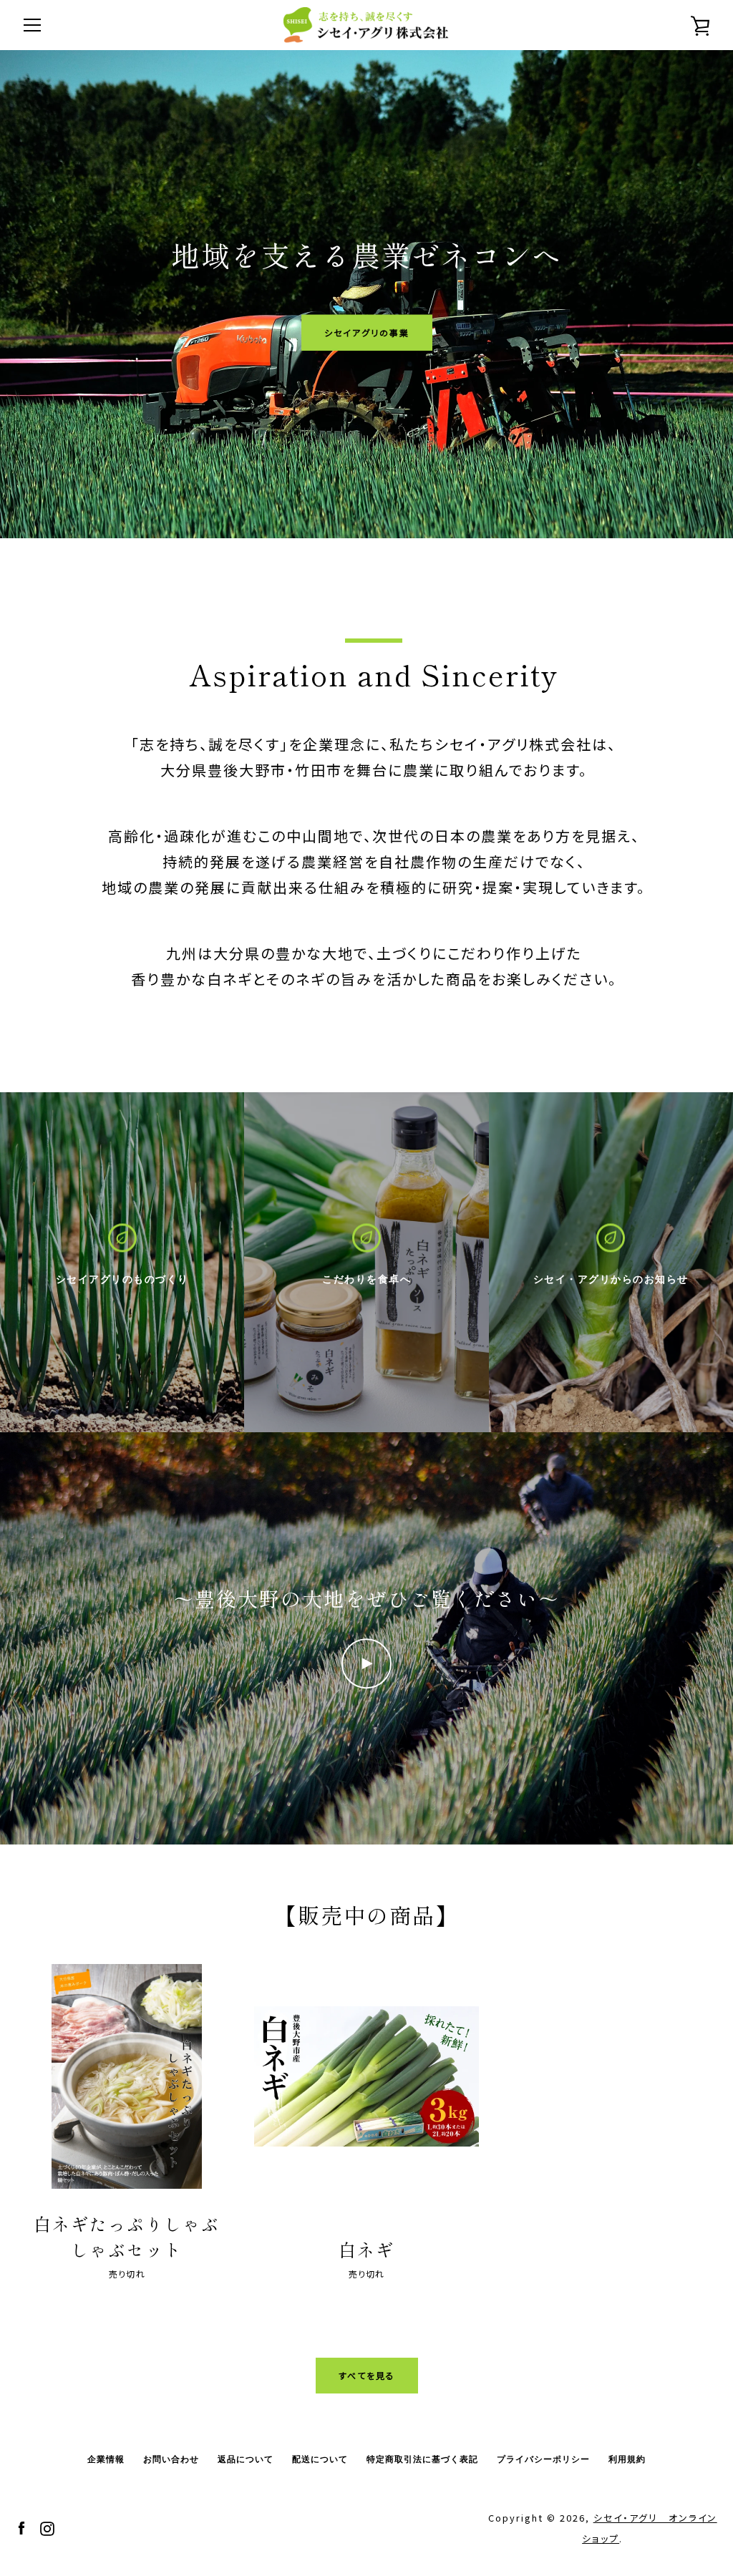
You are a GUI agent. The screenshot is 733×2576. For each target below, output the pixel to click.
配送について (320, 2459)
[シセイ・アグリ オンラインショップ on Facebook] (21, 2527)
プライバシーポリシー (543, 2459)
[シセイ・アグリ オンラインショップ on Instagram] (47, 2527)
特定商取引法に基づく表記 (422, 2459)
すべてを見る (367, 2375)
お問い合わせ (171, 2459)
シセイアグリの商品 (367, 332)
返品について (246, 2459)
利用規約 (627, 2459)
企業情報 (106, 2459)
